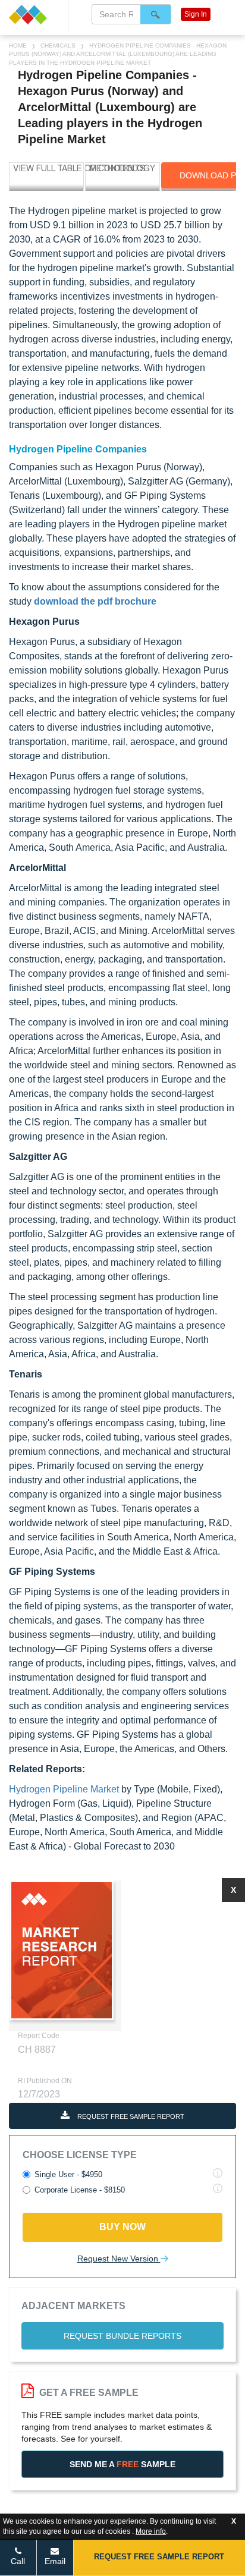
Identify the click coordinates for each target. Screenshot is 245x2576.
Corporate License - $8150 (80, 2190)
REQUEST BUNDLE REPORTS (122, 2336)
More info (151, 2531)
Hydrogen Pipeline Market (64, 1789)
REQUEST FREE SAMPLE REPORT (130, 2116)
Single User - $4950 (68, 2174)
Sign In (196, 14)
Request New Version (119, 2259)
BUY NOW (122, 2227)
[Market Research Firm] (34, 15)
